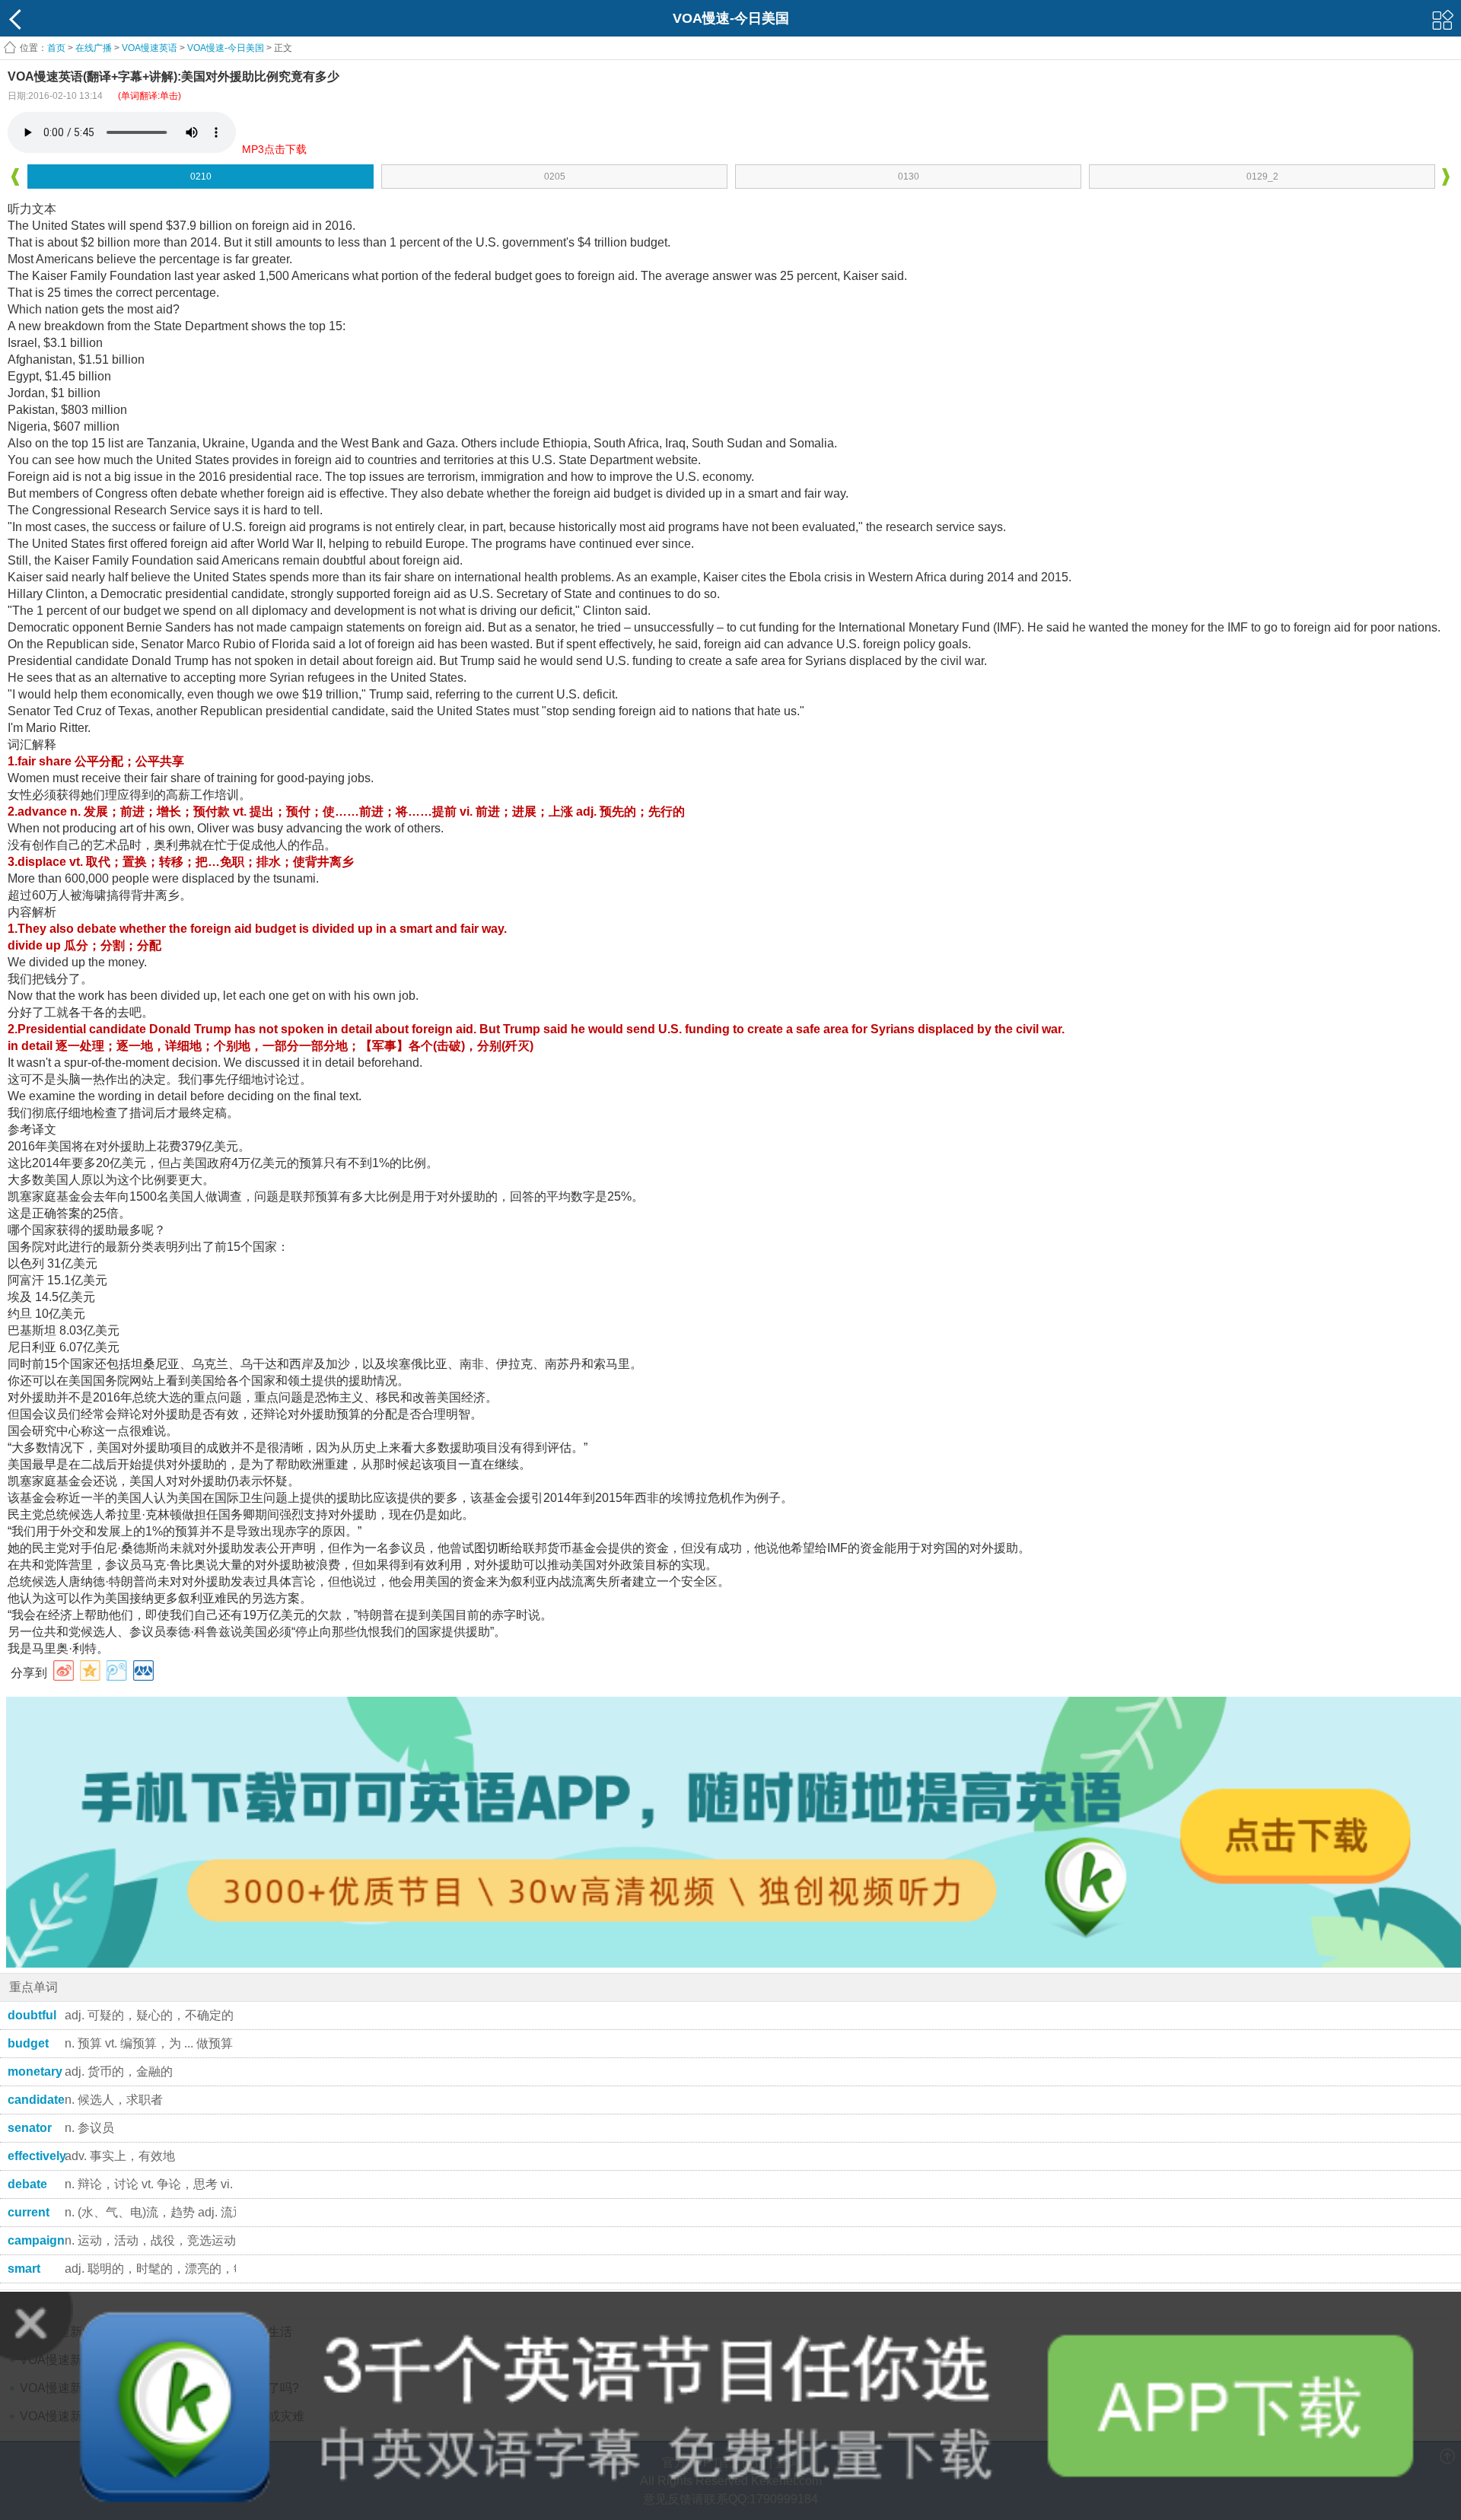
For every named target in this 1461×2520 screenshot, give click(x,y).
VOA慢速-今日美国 (226, 48)
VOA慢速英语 (150, 48)
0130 (909, 177)
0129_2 (1262, 177)
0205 (555, 177)
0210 (201, 177)
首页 (56, 48)
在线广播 (94, 48)
